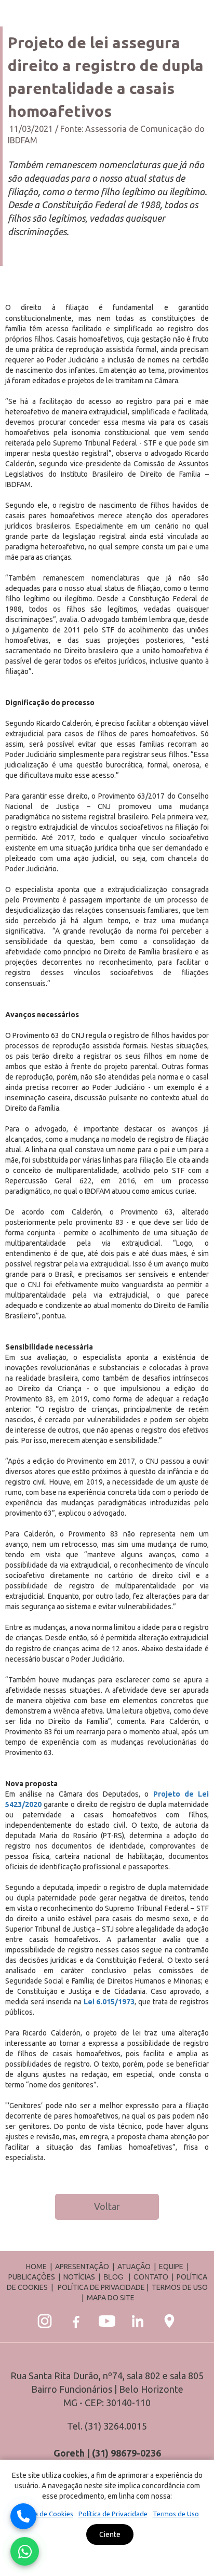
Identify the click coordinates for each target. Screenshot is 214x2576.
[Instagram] (45, 2321)
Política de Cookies (44, 2514)
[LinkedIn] (138, 2321)
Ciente (110, 2534)
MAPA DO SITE (111, 2298)
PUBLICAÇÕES (32, 2277)
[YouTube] (107, 2321)
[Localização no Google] (169, 2321)
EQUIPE (171, 2267)
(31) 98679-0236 (126, 2453)
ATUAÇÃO (134, 2267)
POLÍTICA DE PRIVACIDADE (101, 2287)
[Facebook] (76, 2321)
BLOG (113, 2277)
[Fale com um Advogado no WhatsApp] (25, 2551)
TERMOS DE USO (180, 2287)
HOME (36, 2267)
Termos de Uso (176, 2514)
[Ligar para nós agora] (23, 2516)
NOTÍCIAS (80, 2277)
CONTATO (151, 2277)
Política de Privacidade (113, 2514)
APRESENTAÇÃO (82, 2267)
